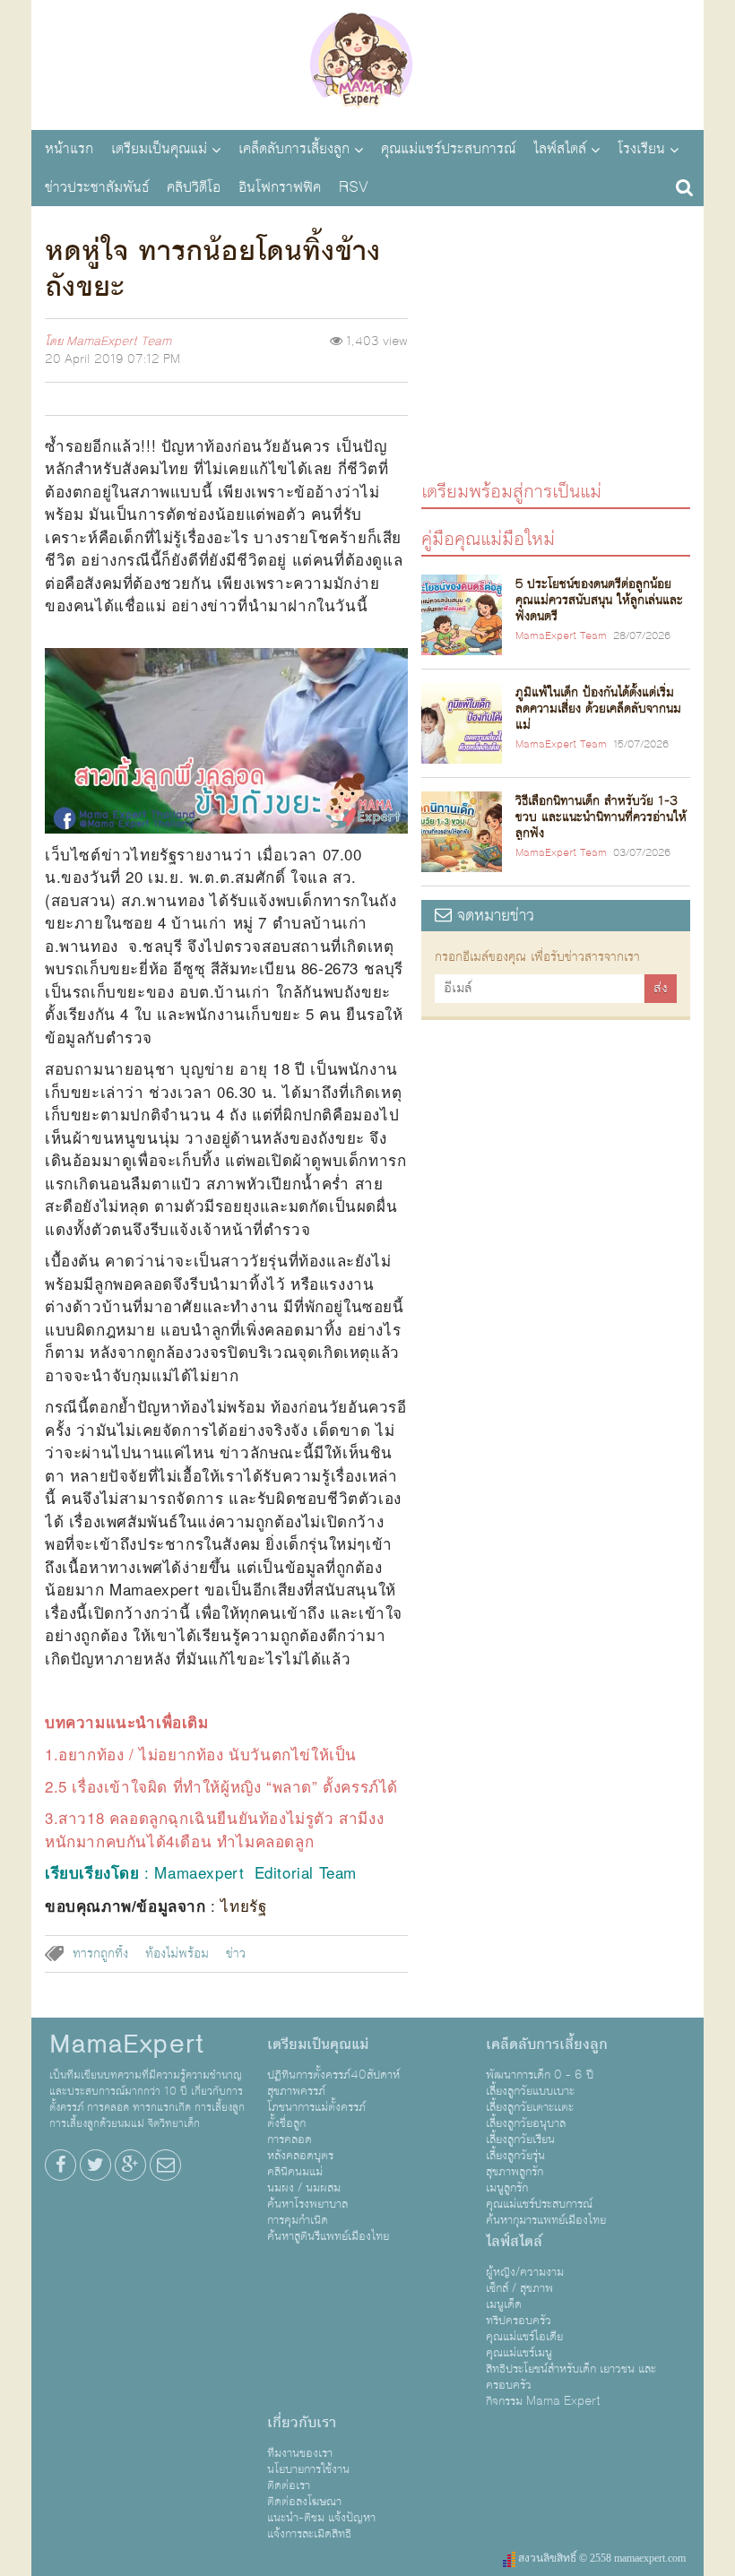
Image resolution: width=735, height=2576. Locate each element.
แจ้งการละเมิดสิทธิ (309, 2534)
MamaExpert (367, 63)
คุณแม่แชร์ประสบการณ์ (448, 149)
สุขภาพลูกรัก (514, 2172)
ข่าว (236, 1954)
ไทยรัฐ (243, 1905)
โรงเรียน (641, 149)
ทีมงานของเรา (300, 2453)
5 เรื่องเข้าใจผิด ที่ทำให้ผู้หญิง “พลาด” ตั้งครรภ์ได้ (228, 1786)
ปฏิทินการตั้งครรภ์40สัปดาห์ (333, 2075)
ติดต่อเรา (289, 2485)
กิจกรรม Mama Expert (543, 2401)
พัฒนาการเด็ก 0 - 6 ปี (540, 2075)
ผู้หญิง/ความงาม (525, 2272)
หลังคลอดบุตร (300, 2156)
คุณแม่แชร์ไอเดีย (524, 2337)
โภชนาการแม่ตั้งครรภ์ (316, 2107)
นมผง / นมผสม (304, 2188)
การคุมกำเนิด (298, 2220)
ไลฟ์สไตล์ (560, 149)
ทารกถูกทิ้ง (100, 1954)
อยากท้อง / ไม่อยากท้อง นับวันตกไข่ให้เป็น (208, 1754)
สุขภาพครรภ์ (296, 2091)
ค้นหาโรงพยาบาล (307, 2204)
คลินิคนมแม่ (295, 2172)
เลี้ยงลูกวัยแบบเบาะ (530, 2091)
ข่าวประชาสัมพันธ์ (97, 187)
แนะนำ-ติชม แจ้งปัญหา (321, 2518)
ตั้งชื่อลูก (286, 2123)
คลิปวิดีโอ (194, 187)
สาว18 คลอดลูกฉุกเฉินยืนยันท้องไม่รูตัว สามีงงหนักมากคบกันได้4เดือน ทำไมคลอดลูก (214, 1829)
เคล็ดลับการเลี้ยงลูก (294, 149)
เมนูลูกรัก (507, 2188)
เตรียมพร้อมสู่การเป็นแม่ (511, 491)
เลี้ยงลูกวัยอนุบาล (526, 2123)
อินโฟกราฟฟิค (280, 187)
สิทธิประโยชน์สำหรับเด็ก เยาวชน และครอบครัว (571, 2377)
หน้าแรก (69, 149)
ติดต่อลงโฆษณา (304, 2502)
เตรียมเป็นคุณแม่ (159, 149)
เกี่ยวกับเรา (302, 2423)
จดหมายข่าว (493, 916)
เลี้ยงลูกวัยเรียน (520, 2139)
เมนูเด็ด (504, 2304)
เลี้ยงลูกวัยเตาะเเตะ (530, 2107)
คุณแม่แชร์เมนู (519, 2353)
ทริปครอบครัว (519, 2321)
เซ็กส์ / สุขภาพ (519, 2288)
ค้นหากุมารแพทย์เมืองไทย (546, 2220)
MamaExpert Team (119, 341)
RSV (354, 187)
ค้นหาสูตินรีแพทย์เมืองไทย (328, 2236)
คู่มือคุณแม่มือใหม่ (488, 538)
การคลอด (290, 2139)
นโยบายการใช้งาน (308, 2469)
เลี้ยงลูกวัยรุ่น (515, 2156)
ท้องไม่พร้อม (177, 1954)
